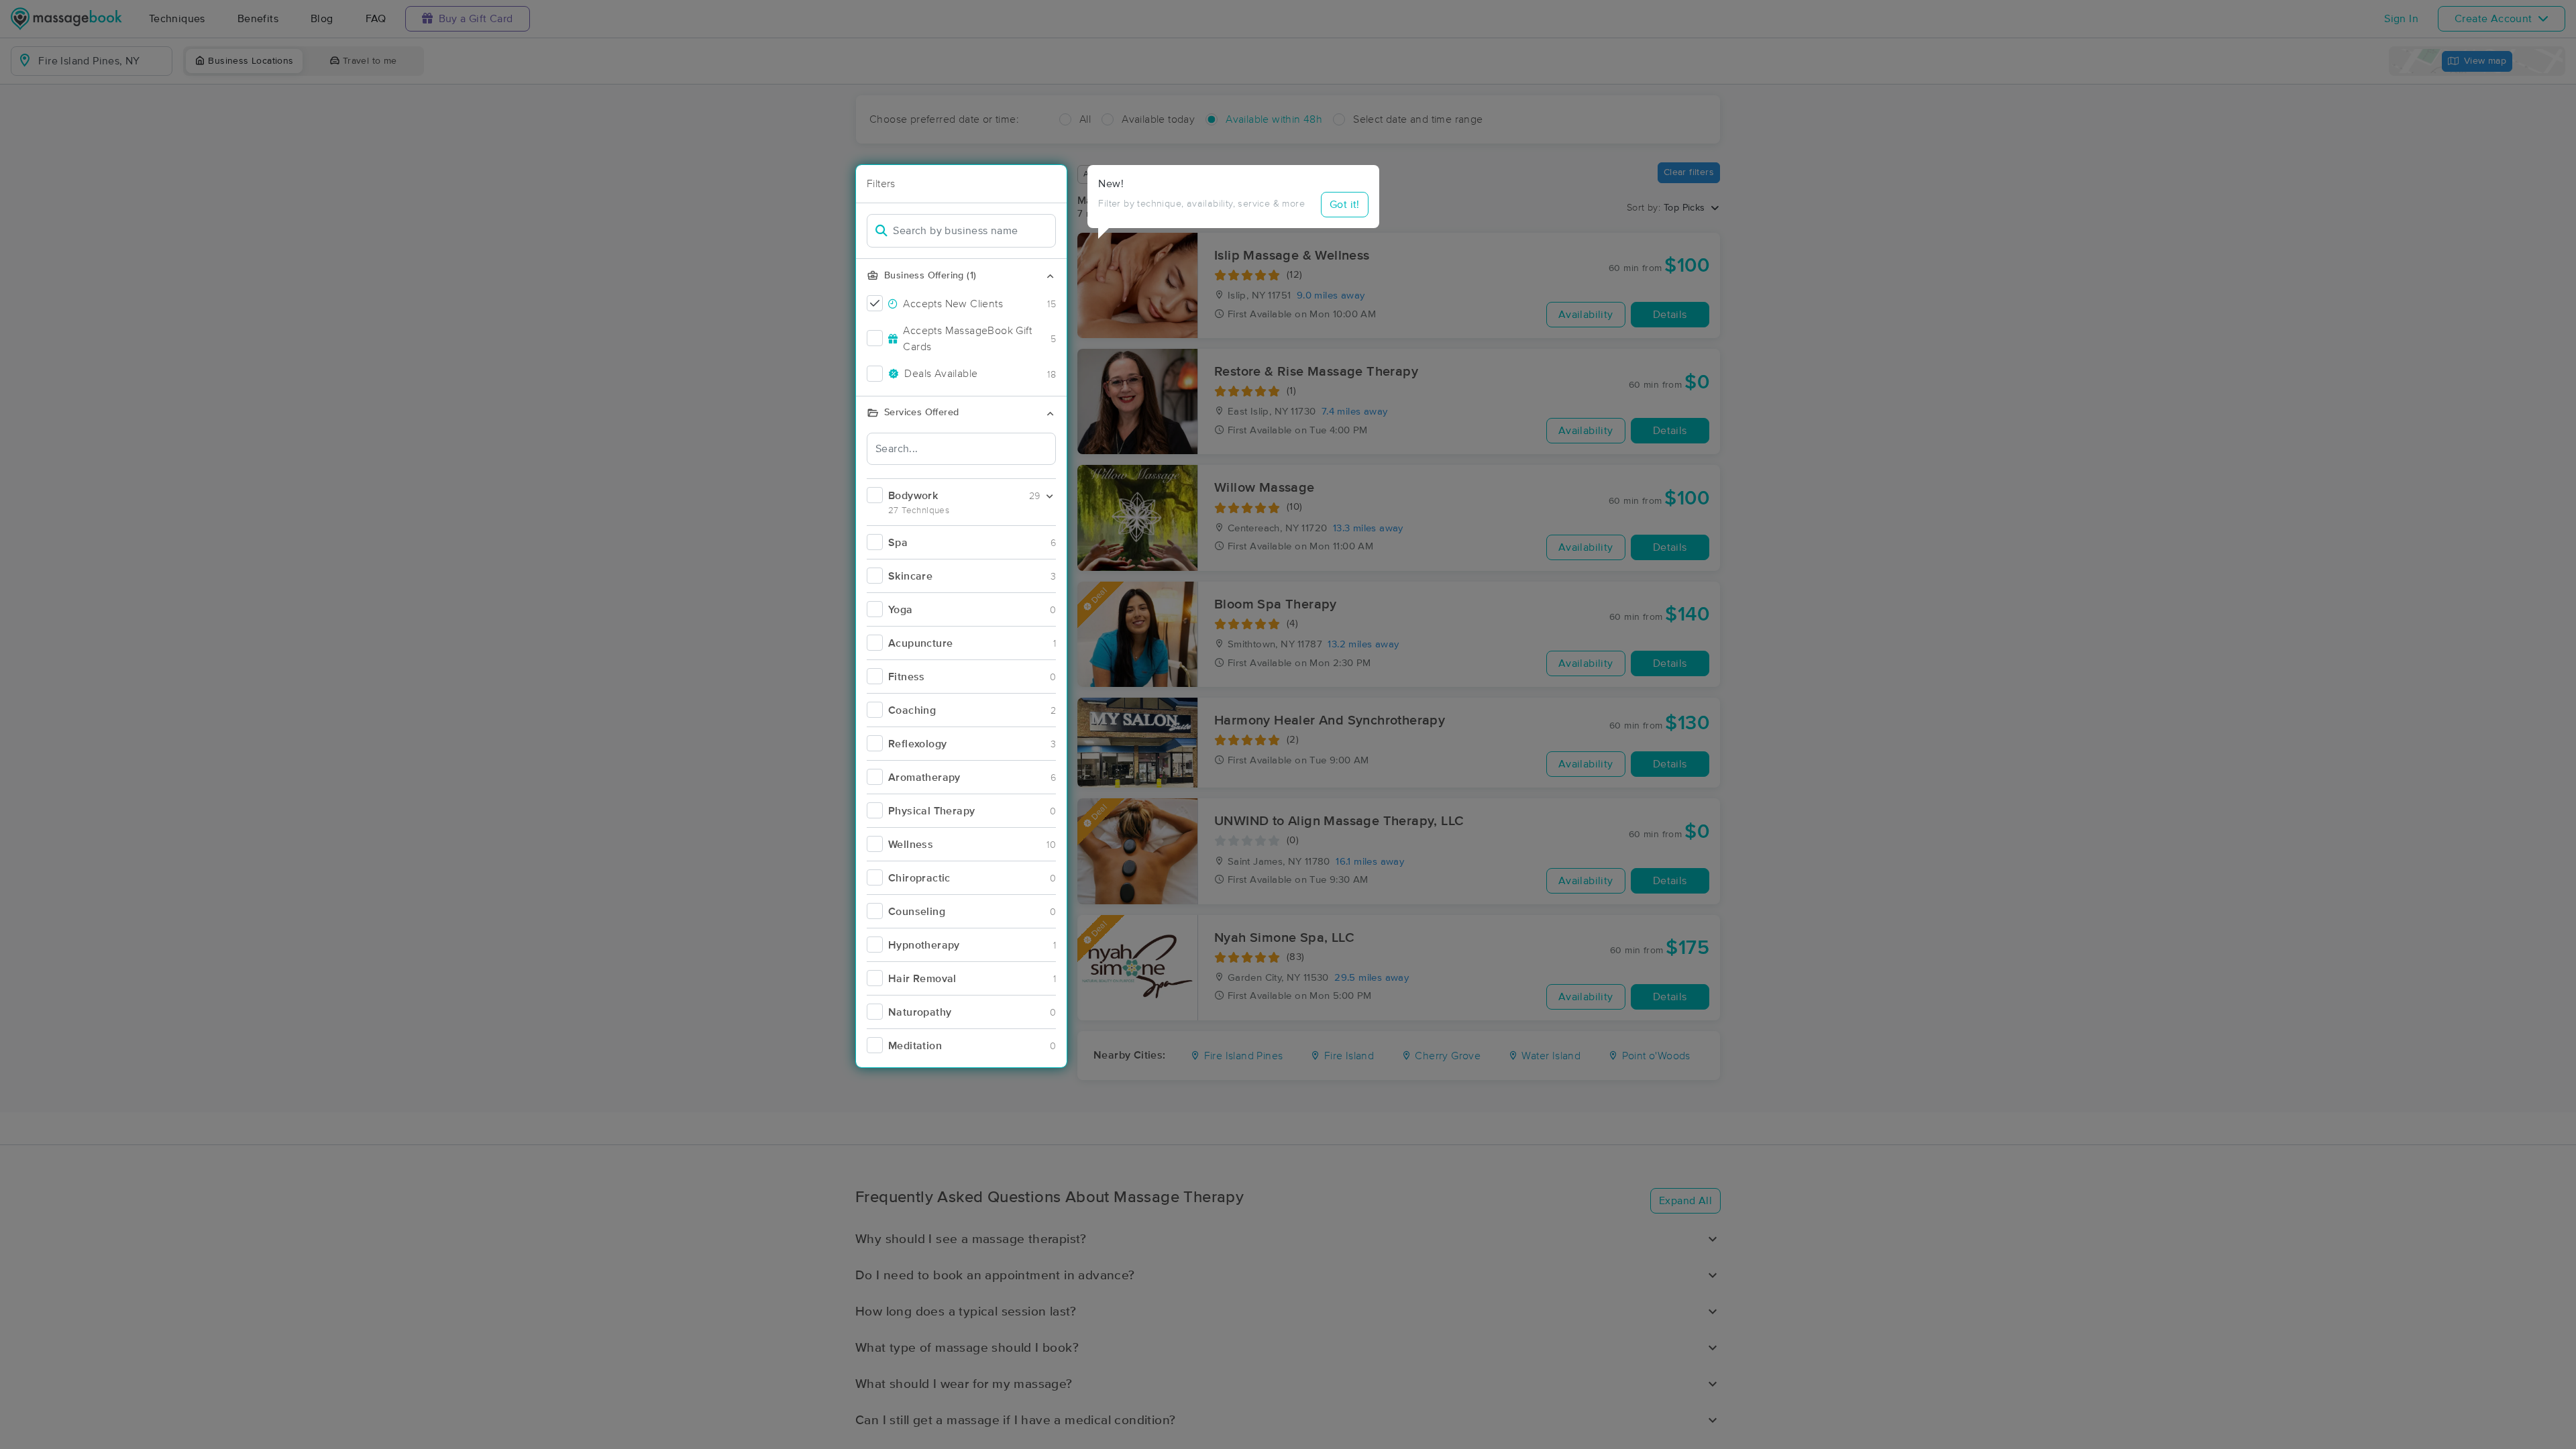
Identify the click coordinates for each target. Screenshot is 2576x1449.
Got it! (1345, 205)
